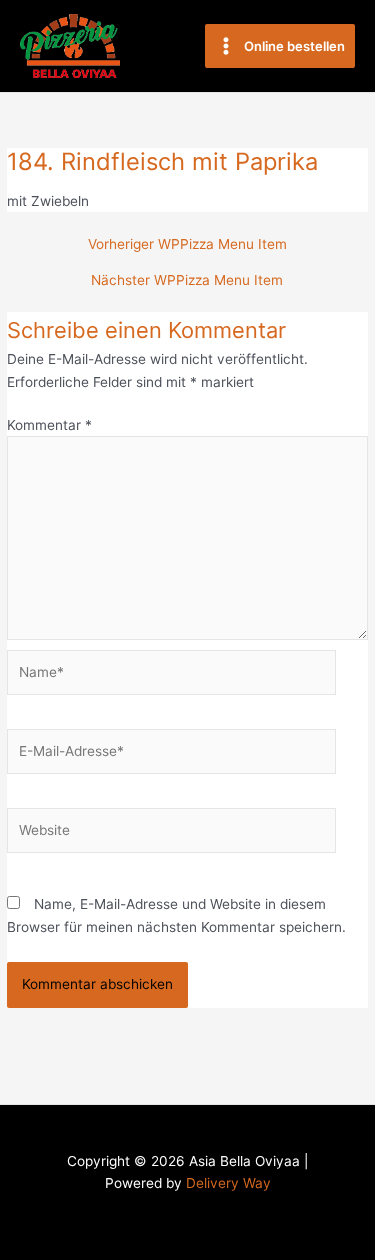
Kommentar (49, 425)
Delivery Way (228, 1183)
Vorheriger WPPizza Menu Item (187, 245)
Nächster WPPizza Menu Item (187, 281)
